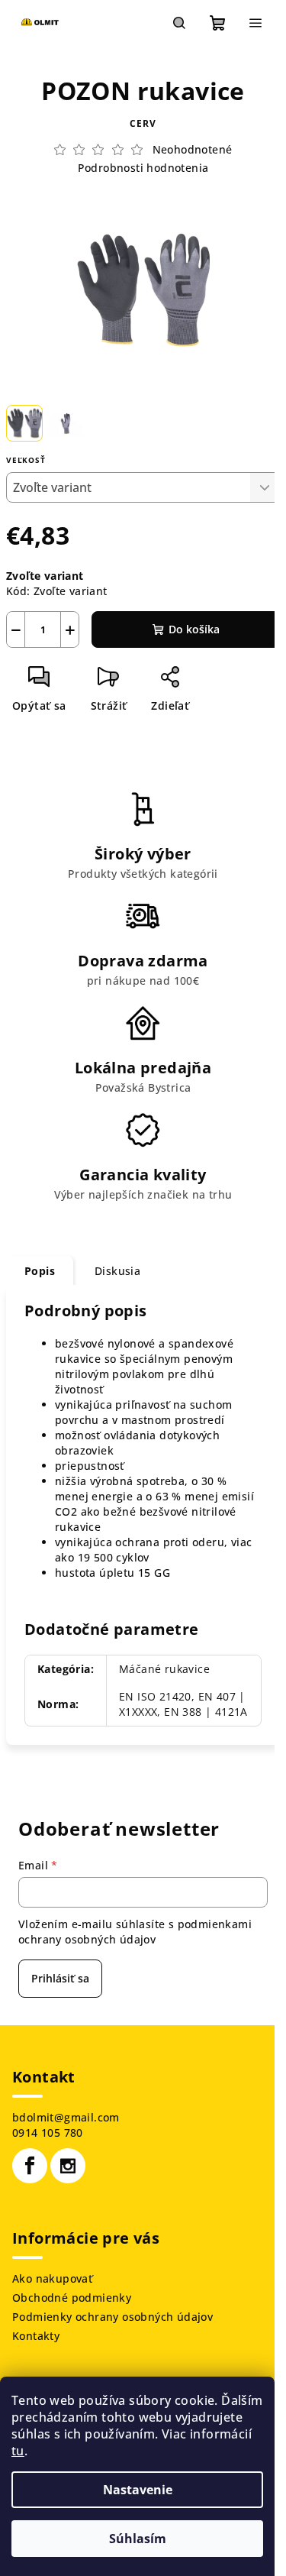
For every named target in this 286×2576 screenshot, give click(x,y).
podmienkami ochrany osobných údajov (135, 1932)
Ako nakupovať (52, 2278)
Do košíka (194, 629)
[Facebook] (30, 2166)
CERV (143, 123)
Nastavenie (138, 2490)
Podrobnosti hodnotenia (143, 168)
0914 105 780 (48, 2133)
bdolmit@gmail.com (66, 2117)
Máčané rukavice (164, 1669)
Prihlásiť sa (60, 1978)
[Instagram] (68, 2166)
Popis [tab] (40, 1271)
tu (18, 2451)
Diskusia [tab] (117, 1271)
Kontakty (36, 2336)
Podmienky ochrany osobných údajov (112, 2317)
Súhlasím (138, 2539)
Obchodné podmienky (72, 2298)
